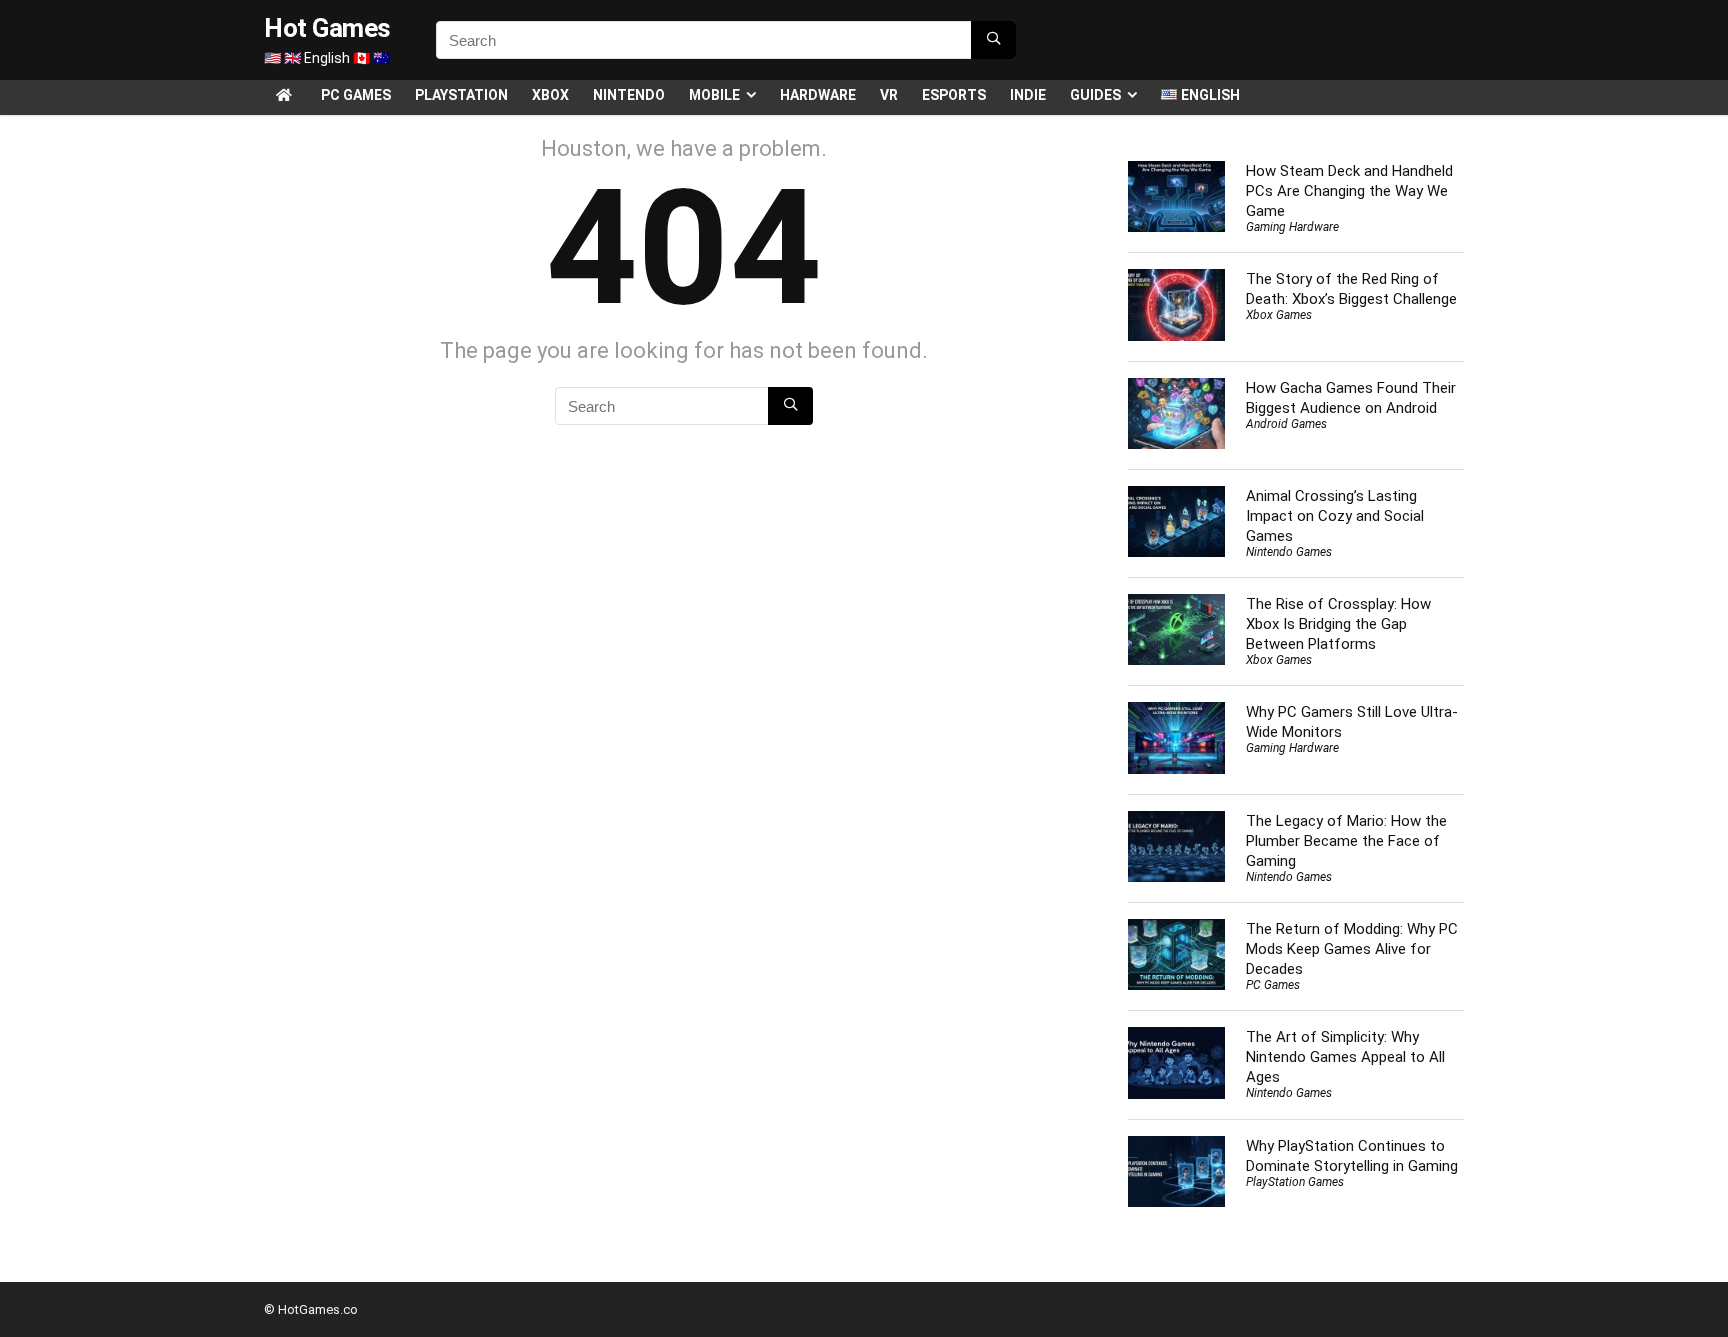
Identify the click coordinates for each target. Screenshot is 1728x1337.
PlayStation (461, 95)
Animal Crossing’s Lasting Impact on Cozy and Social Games (1335, 516)
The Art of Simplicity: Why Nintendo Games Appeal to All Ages (1345, 1057)
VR (889, 95)
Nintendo (629, 95)
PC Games (356, 95)
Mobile (714, 95)
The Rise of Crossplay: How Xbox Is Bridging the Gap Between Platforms (1338, 624)
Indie (1028, 95)
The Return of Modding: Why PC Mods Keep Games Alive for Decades (1352, 949)
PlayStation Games (1295, 1182)
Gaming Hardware (1292, 227)
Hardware (818, 95)
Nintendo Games (1289, 552)
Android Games (1286, 424)
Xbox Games (1279, 315)
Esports (954, 95)
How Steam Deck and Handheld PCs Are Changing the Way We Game (1349, 191)
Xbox (550, 95)
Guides (1095, 95)
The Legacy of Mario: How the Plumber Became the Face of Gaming (1346, 841)
